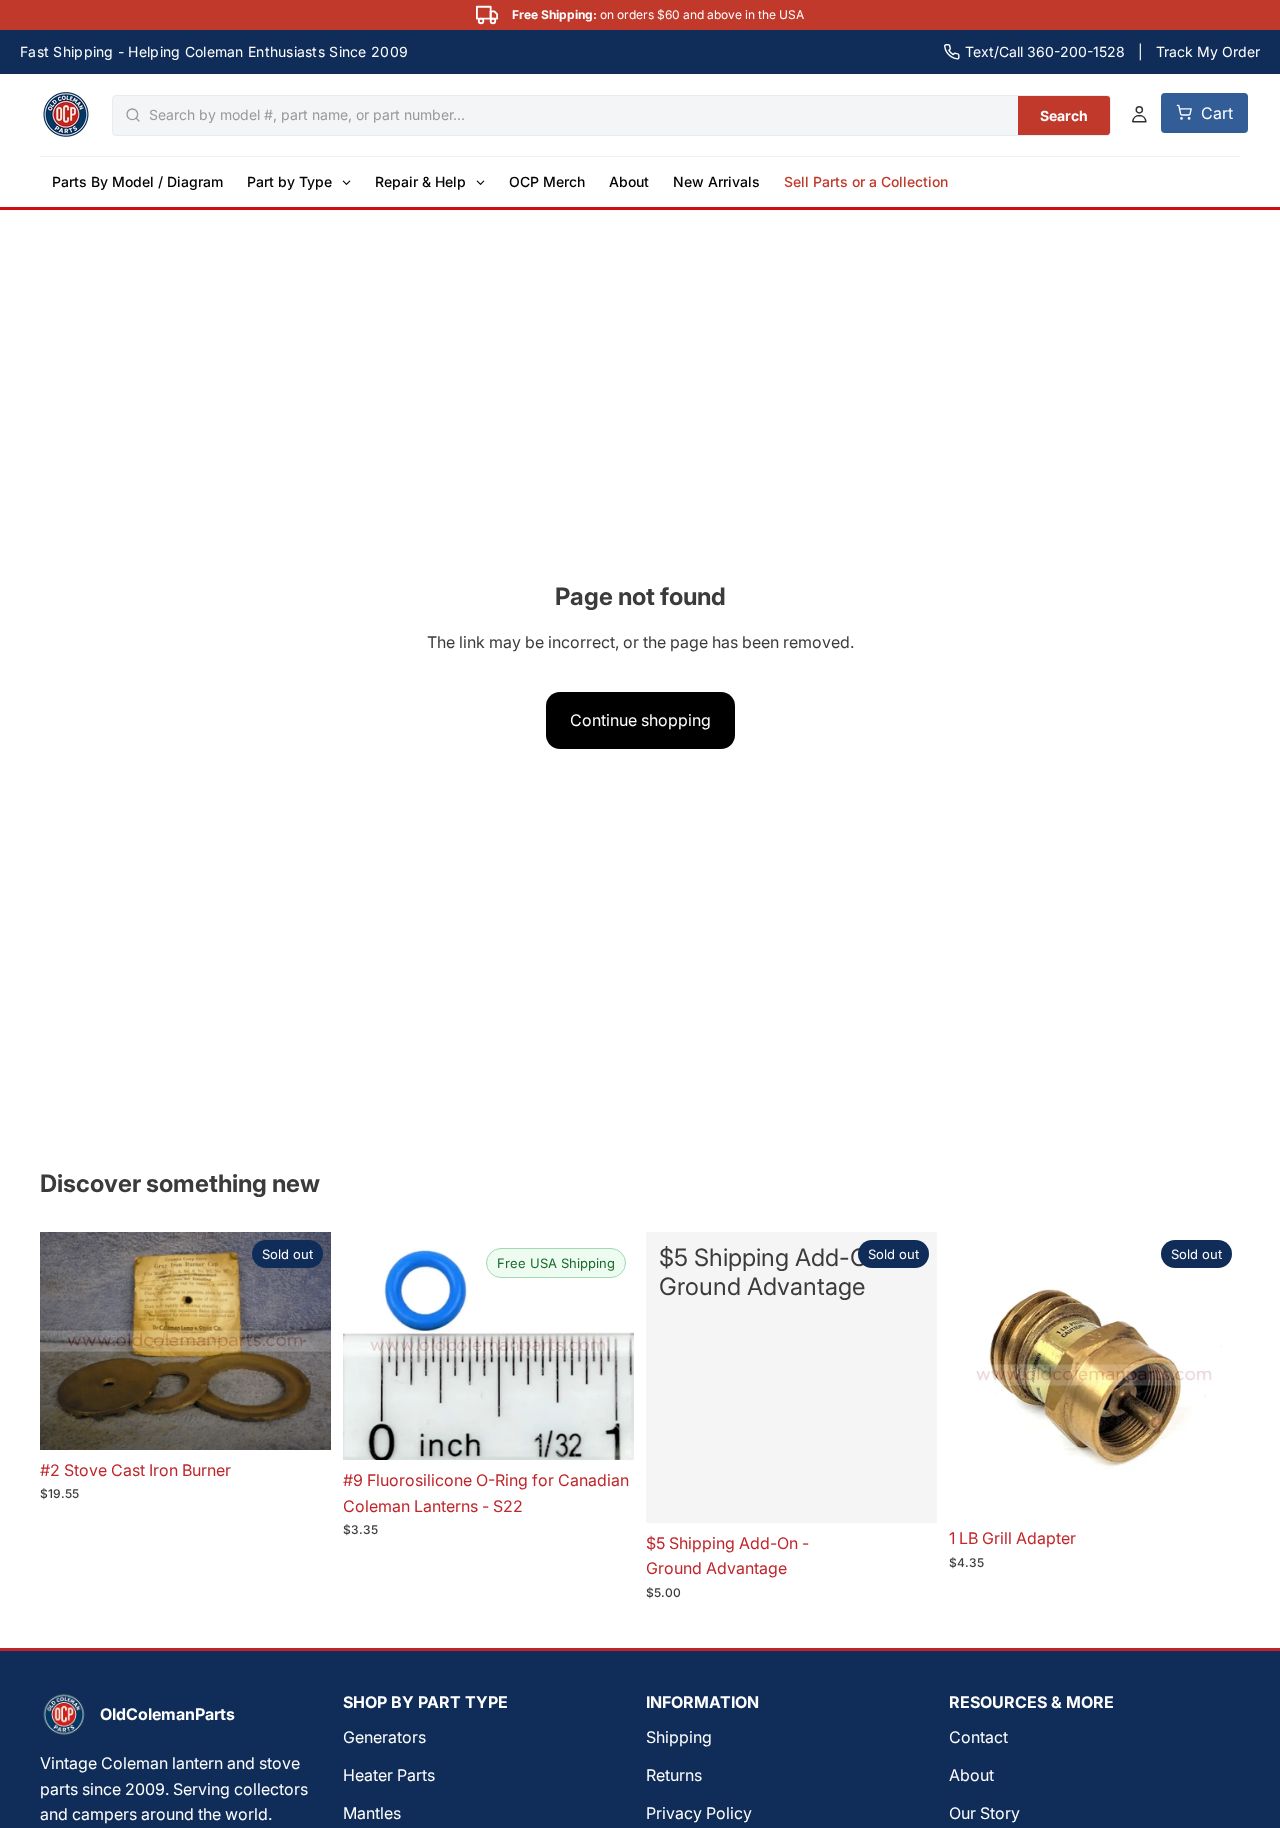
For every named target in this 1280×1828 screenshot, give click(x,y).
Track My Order (1208, 51)
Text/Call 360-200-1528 (1045, 51)
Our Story (984, 1813)
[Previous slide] (979, 1375)
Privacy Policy (699, 1813)
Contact (978, 1738)
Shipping (679, 1738)
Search (1064, 114)
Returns (674, 1775)
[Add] (603, 1429)
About (971, 1775)
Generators (384, 1738)
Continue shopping (640, 720)
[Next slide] (1210, 1375)
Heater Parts (389, 1775)
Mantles (372, 1813)
